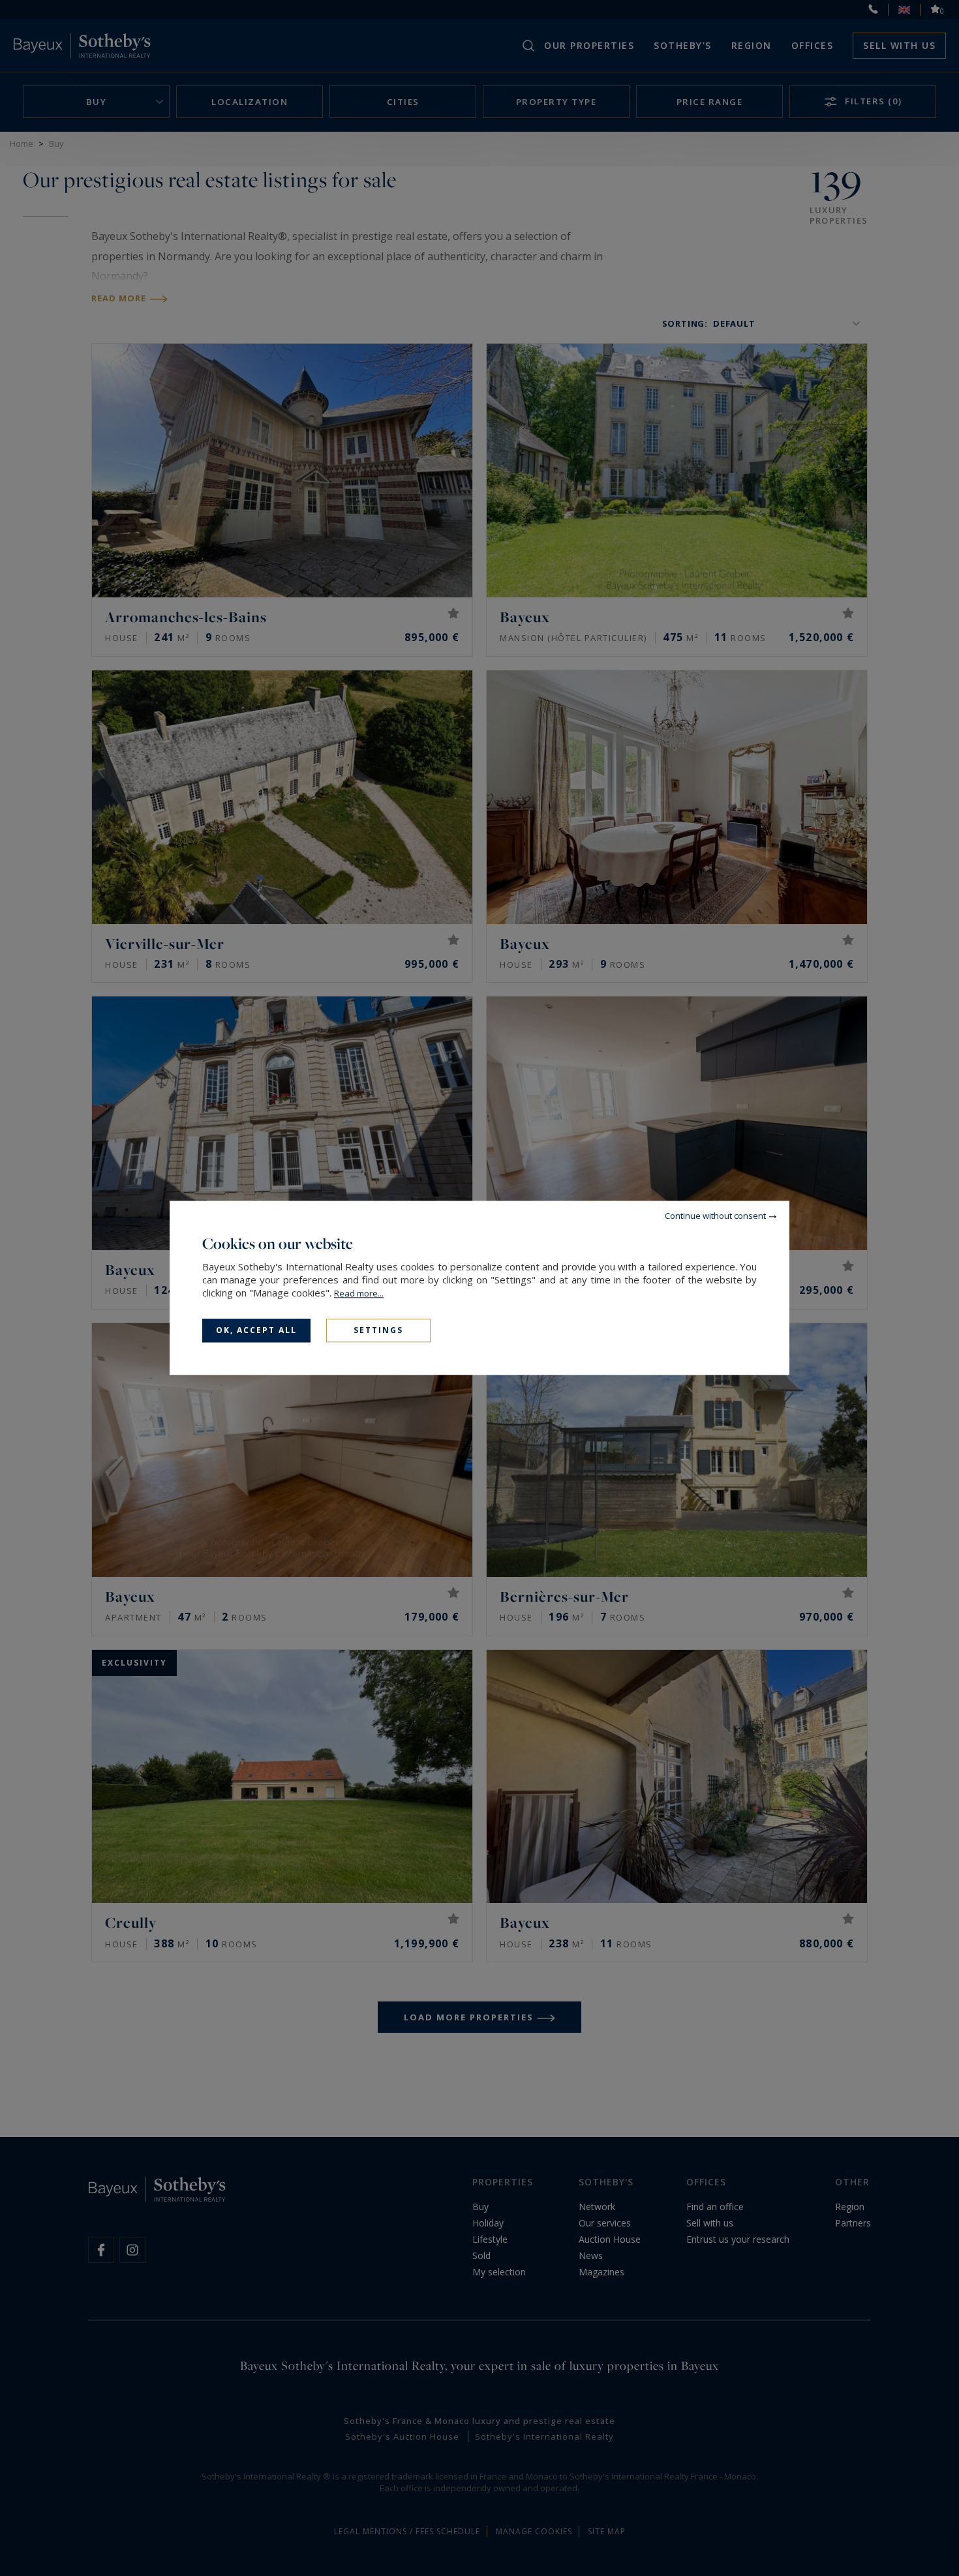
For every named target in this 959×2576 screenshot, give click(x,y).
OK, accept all (256, 1330)
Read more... (359, 1293)
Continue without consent (715, 1216)
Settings (378, 1330)
